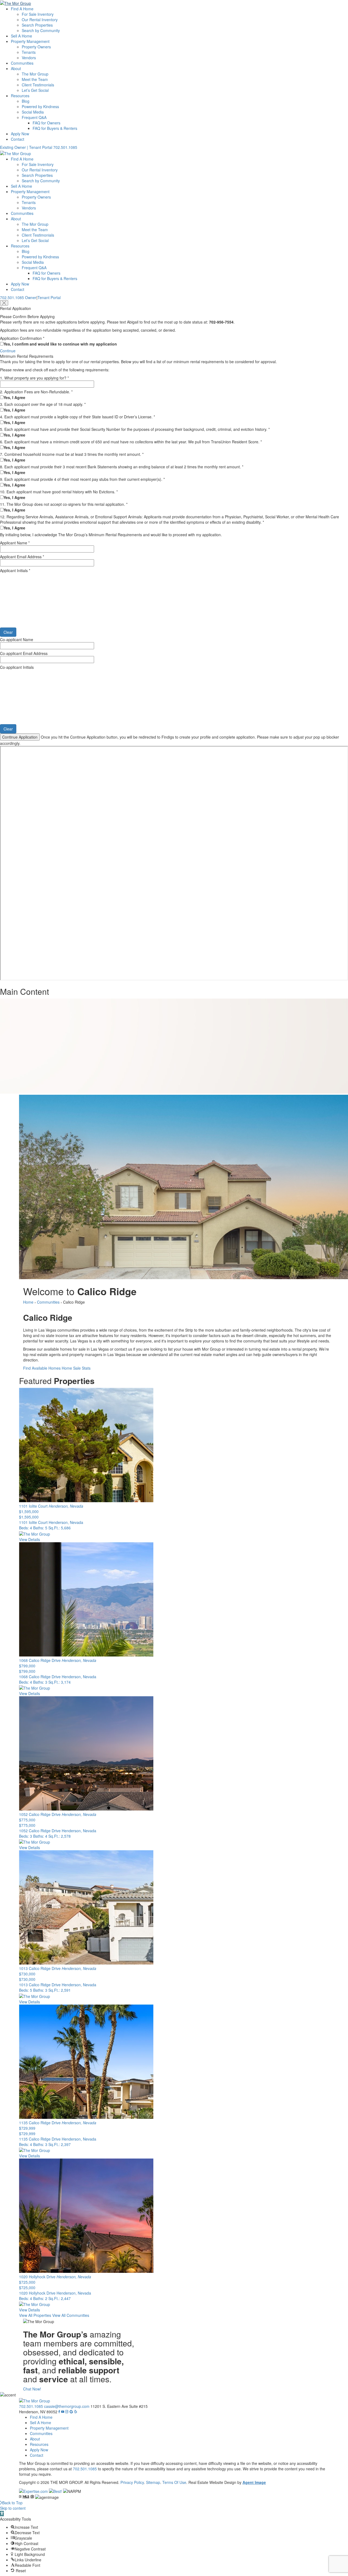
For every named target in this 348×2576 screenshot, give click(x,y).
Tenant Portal (49, 297)
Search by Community (41, 30)
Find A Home (22, 9)
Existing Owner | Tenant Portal (26, 147)
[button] (2, 2514)
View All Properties (35, 2315)
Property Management (30, 41)
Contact (18, 139)
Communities (22, 63)
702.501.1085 (65, 147)
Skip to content (13, 2508)
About (16, 68)
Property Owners (36, 47)
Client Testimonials (38, 85)
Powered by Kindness (40, 106)
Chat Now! (32, 2389)
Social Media (33, 112)
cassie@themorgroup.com (67, 2406)
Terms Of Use (174, 2482)
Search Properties (37, 25)
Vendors (29, 58)
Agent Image (254, 2482)
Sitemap (153, 2482)
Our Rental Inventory (40, 20)
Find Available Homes (42, 1368)
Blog (26, 101)
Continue (8, 351)
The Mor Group (35, 74)
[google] (71, 2412)
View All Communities (71, 2315)
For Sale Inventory (38, 14)
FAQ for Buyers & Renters (55, 128)
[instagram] (67, 2412)
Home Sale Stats (76, 1368)
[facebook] (59, 2412)
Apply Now (20, 134)
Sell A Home (21, 36)
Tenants (29, 52)
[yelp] (76, 2412)
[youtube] (63, 2412)
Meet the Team (35, 79)
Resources (20, 96)
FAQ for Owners (46, 123)
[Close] (4, 303)
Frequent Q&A (34, 117)
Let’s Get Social (35, 90)
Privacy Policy (132, 2482)
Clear (8, 632)
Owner (31, 297)
